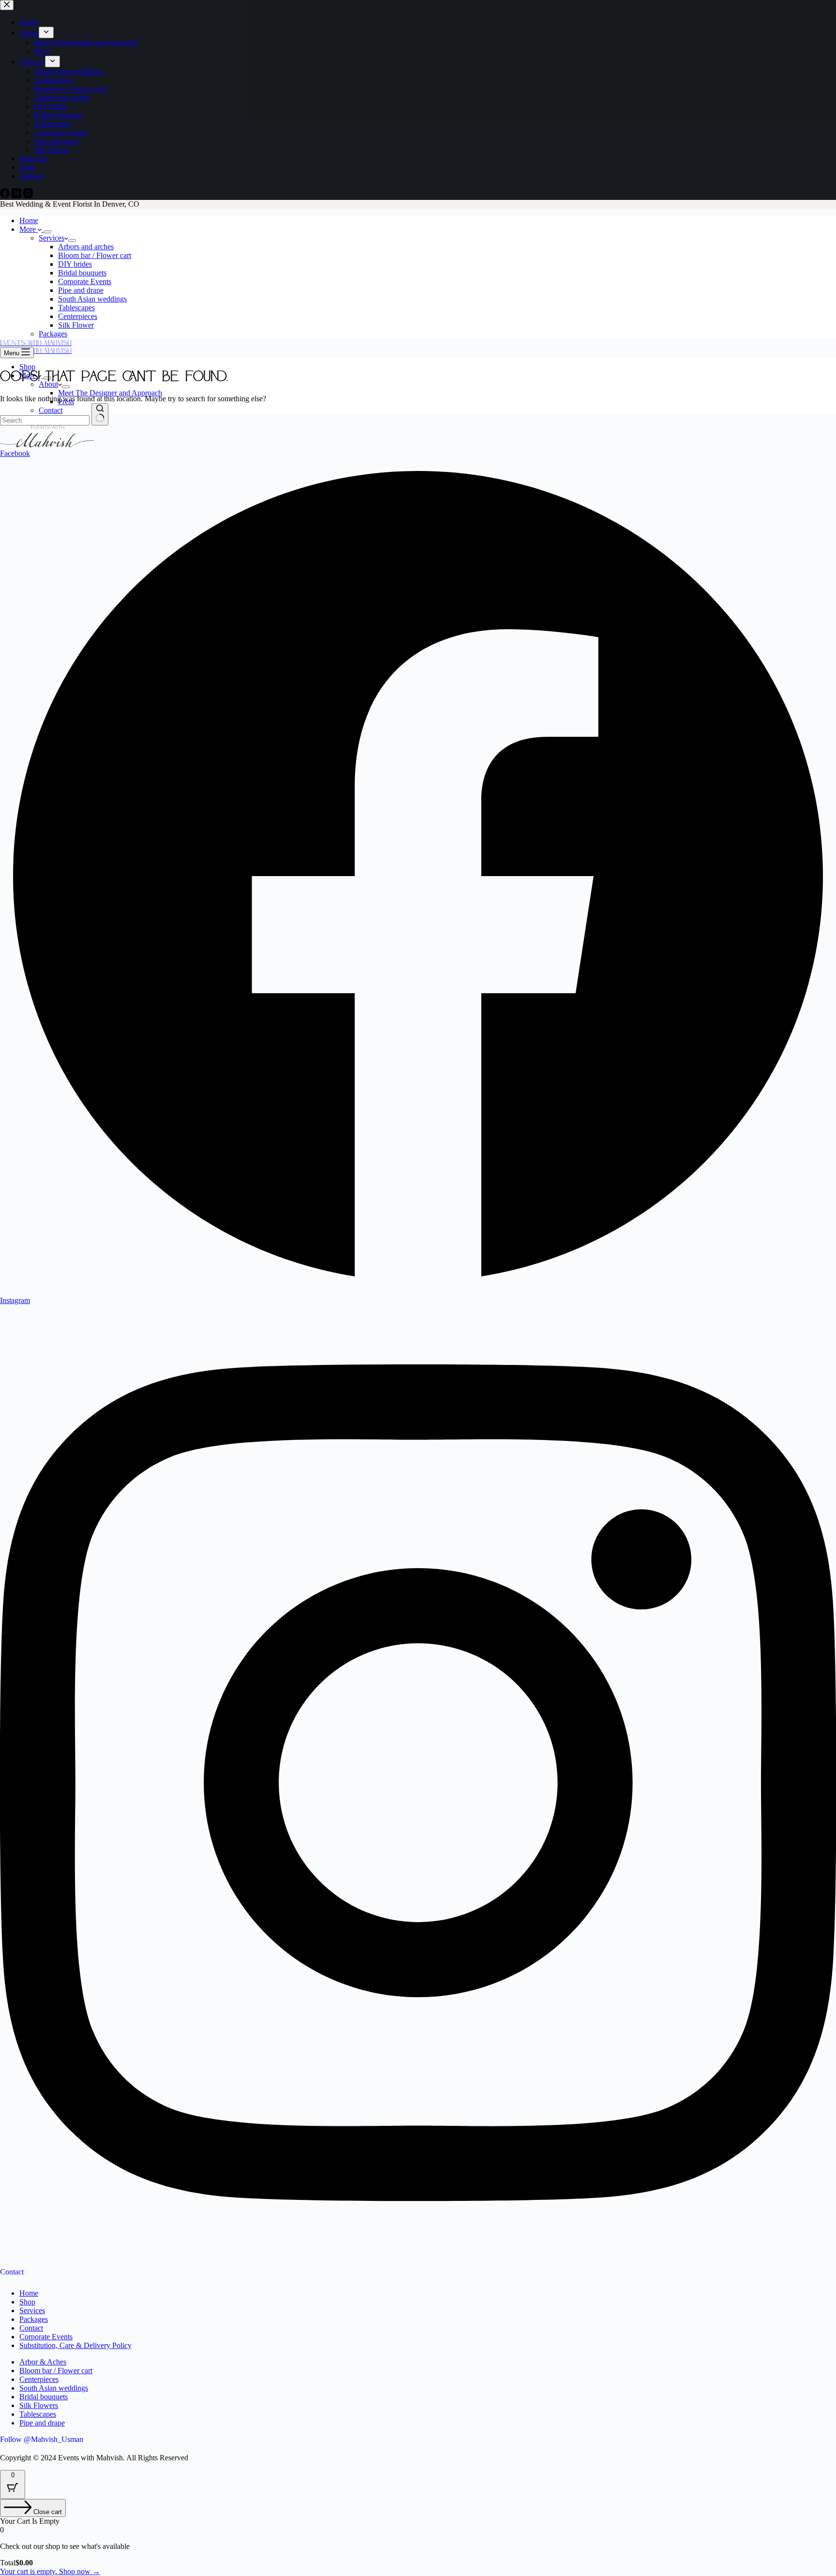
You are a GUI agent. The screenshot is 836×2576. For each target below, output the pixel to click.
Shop (27, 367)
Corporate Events (85, 281)
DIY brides (75, 264)
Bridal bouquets (82, 273)
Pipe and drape (81, 290)
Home (29, 220)
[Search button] (100, 414)
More (29, 229)
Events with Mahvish (36, 350)
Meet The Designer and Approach (110, 393)
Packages (53, 334)
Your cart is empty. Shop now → (50, 2571)
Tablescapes (76, 308)
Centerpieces (78, 316)
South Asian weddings (92, 299)
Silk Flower (76, 325)
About (48, 384)
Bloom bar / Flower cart (95, 255)
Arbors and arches (86, 247)
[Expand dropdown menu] (47, 232)
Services (52, 238)
